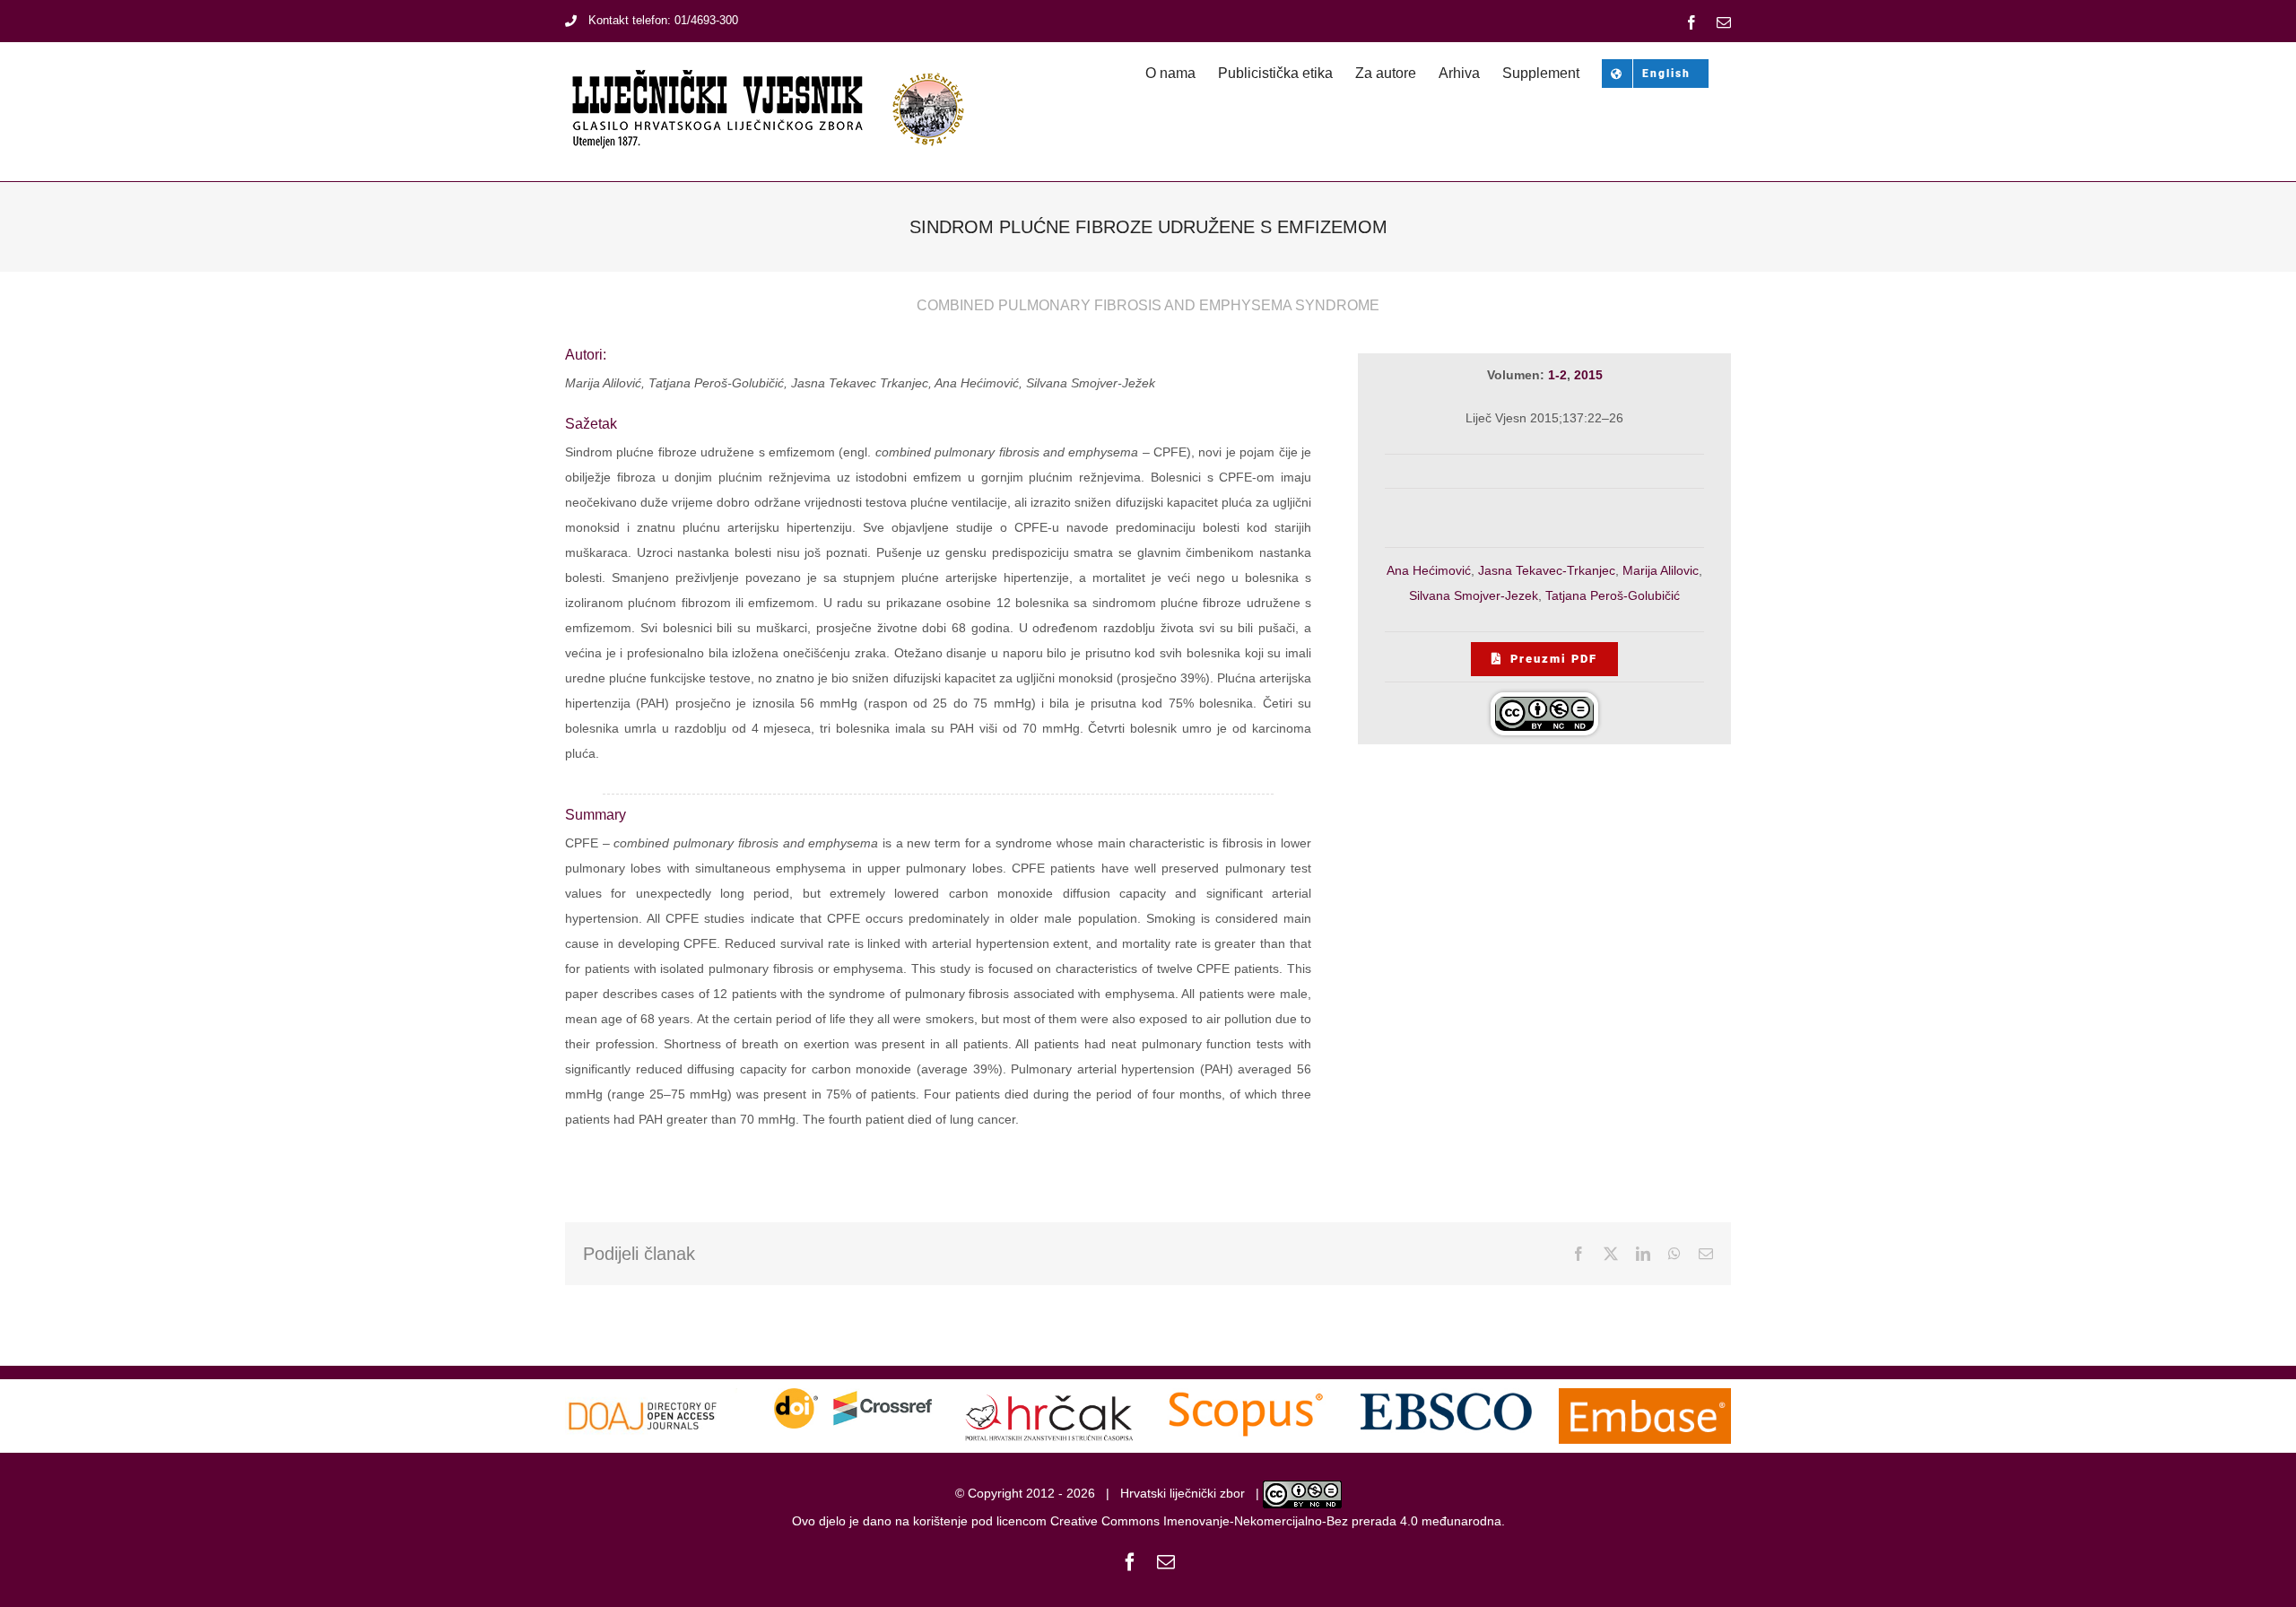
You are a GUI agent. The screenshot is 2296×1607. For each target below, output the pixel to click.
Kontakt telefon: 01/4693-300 (663, 20)
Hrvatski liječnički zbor (1183, 1494)
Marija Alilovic (1661, 570)
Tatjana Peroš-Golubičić (1613, 595)
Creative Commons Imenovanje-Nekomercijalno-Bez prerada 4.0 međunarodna (1276, 1521)
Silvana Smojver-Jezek (1474, 595)
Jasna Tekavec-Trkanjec (1547, 570)
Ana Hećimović (1429, 570)
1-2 (1557, 375)
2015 (1588, 375)
